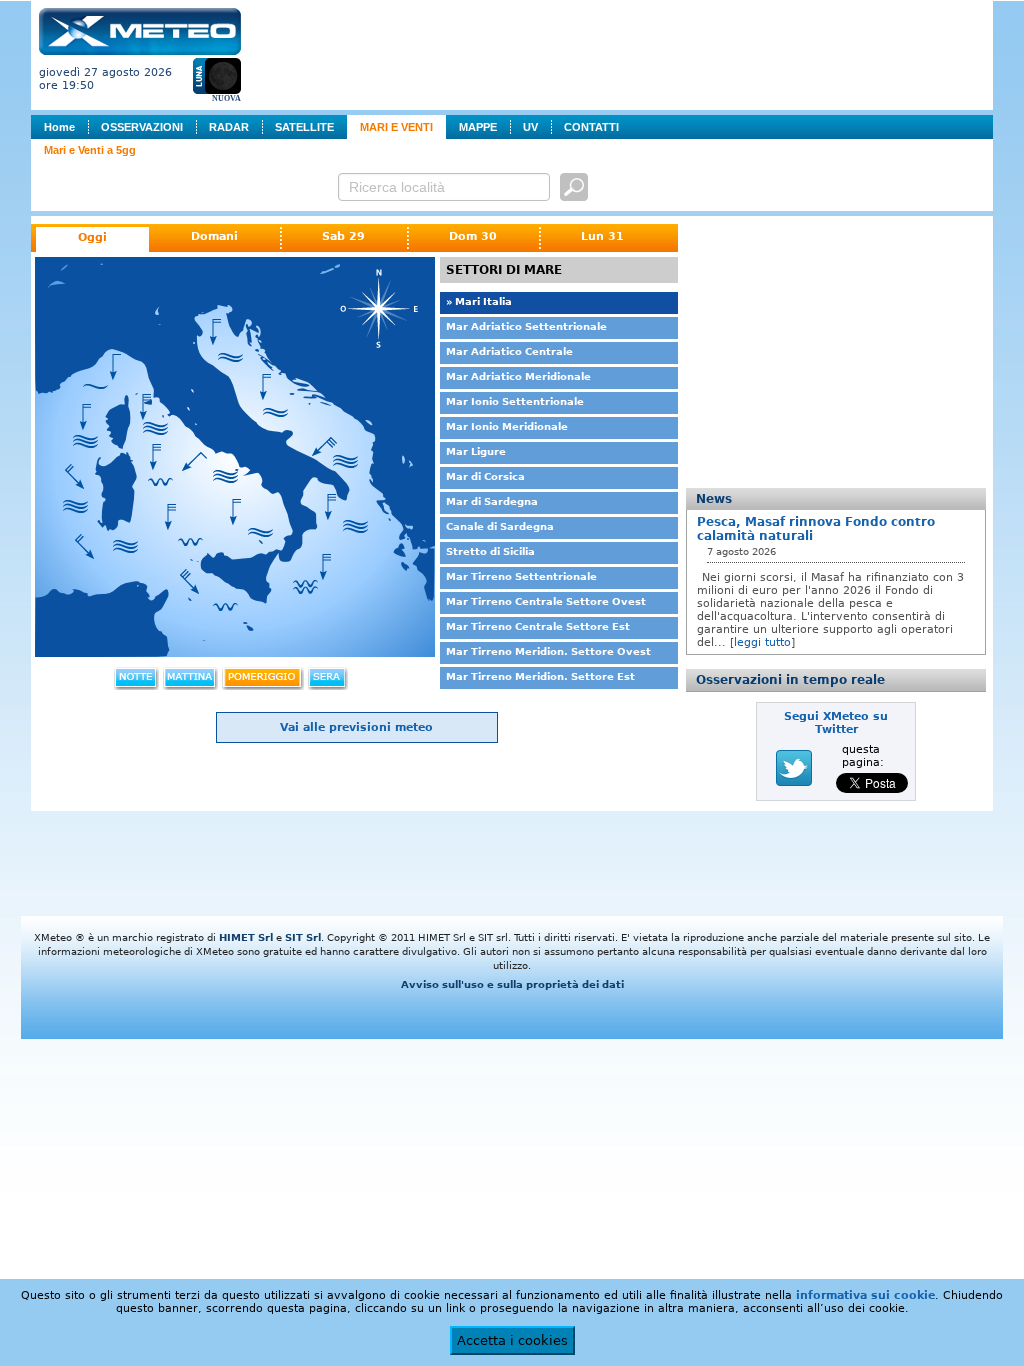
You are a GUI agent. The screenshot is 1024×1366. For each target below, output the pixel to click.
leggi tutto (762, 642)
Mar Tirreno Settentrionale (521, 576)
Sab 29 (343, 236)
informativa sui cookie (865, 1295)
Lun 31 (602, 236)
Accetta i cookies (512, 1340)
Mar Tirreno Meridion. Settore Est (540, 676)
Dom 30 (473, 236)
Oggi (92, 237)
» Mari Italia (479, 301)
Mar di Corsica (485, 476)
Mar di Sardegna (492, 501)
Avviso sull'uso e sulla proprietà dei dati (512, 984)
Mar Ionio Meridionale (507, 426)
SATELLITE (304, 127)
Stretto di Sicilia (490, 551)
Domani (214, 236)
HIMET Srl (246, 937)
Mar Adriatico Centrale (509, 351)
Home (59, 127)
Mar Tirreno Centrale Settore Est (538, 626)
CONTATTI (591, 127)
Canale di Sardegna (500, 526)
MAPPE (478, 127)
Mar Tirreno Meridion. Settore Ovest (548, 651)
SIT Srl (303, 937)
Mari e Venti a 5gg (90, 150)
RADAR (229, 127)
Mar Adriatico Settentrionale (526, 326)
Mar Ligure (476, 451)
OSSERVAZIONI (142, 127)
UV (530, 127)
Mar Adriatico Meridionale (518, 376)
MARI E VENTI (396, 127)
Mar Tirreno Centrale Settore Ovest (546, 601)
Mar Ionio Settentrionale (515, 401)
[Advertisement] (621, 53)
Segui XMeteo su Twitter (836, 723)
